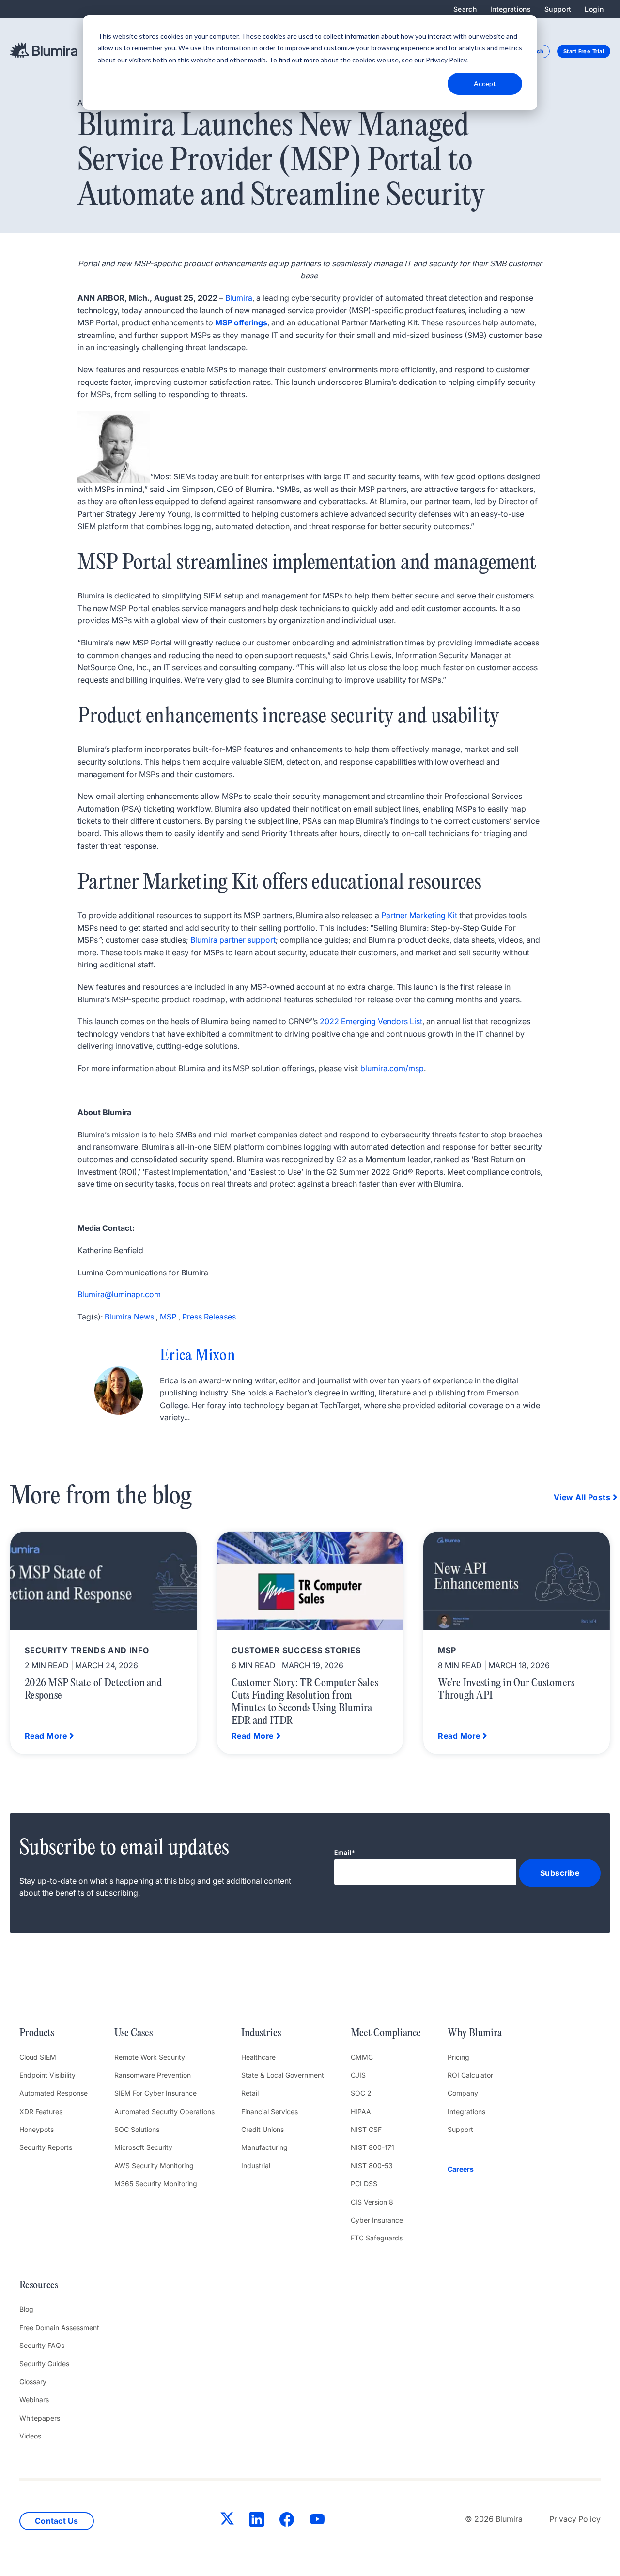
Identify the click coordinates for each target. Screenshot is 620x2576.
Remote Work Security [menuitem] (150, 2057)
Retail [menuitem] (250, 2093)
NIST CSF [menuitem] (366, 2129)
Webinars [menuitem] (34, 2400)
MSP (168, 1317)
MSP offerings (241, 322)
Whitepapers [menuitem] (40, 2418)
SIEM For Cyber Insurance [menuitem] (155, 2093)
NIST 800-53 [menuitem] (372, 2166)
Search (465, 9)
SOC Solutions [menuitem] (137, 2129)
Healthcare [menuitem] (258, 2057)
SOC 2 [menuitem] (361, 2093)
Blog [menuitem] (26, 2309)
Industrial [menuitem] (256, 2166)
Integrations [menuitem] (511, 9)
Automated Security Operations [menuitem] (164, 2111)
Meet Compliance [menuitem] (386, 2033)
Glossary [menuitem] (33, 2382)
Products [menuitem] (37, 2033)
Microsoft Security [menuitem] (143, 2147)
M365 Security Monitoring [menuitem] (156, 2184)
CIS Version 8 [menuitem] (372, 2202)
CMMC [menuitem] (362, 2057)
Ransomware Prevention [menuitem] (153, 2075)
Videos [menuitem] (30, 2436)
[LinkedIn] (257, 2521)
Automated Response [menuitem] (54, 2093)
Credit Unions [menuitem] (263, 2129)
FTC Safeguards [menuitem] (377, 2238)
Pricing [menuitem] (458, 2057)
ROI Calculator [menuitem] (470, 2075)
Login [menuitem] (594, 9)
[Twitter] (227, 2520)
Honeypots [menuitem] (37, 2129)
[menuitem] (475, 2169)
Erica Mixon (197, 1356)
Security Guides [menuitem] (44, 2364)
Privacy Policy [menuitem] (575, 2519)
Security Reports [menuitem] (46, 2147)
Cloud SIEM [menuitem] (38, 2057)
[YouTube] (317, 2521)
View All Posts (582, 1497)
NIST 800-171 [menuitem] (372, 2147)
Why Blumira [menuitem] (475, 2033)
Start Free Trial (584, 51)
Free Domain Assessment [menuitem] (59, 2327)
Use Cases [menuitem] (133, 2033)
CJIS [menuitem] (358, 2075)
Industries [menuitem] (261, 2033)
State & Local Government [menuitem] (283, 2075)
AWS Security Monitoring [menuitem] (154, 2166)
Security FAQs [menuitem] (42, 2345)
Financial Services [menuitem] (270, 2111)
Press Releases (209, 1317)
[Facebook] (287, 2521)
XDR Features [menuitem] (41, 2111)
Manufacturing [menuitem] (264, 2147)
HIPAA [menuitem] (361, 2111)
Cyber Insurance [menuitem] (377, 2220)
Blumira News (129, 1317)
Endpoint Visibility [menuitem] (47, 2075)
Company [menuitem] (463, 2093)
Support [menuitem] (558, 9)
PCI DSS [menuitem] (364, 2184)
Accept (485, 84)
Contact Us (57, 2521)
